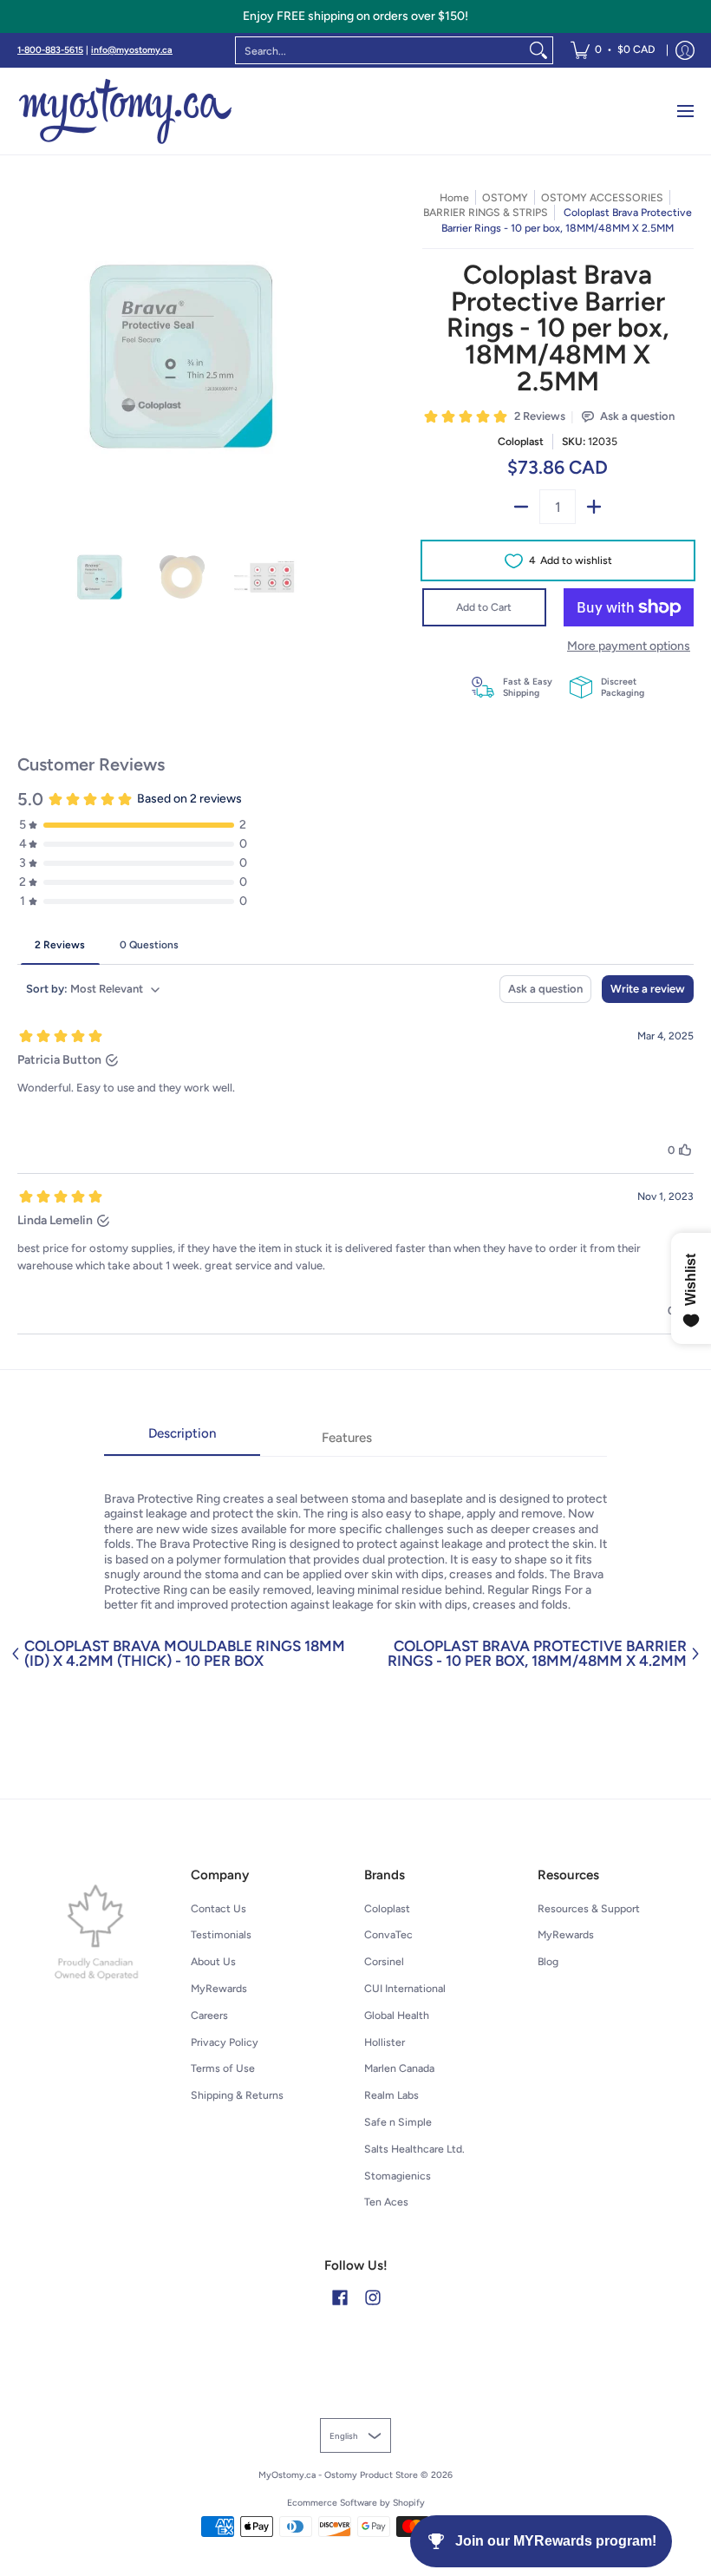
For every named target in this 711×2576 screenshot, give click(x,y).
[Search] (538, 50)
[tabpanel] (355, 1534)
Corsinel (384, 1961)
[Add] (594, 507)
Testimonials (221, 1934)
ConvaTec (388, 1934)
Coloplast (521, 441)
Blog (548, 1961)
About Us (213, 1961)
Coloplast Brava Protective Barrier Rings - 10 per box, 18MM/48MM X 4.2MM (537, 1654)
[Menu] (685, 111)
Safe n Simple (398, 2122)
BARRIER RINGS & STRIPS (486, 212)
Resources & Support (589, 1908)
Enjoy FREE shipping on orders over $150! (355, 16)
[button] (340, 2297)
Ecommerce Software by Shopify (356, 2503)
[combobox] (380, 50)
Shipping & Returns (237, 2095)
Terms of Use (223, 2068)
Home (454, 197)
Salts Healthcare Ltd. (414, 2149)
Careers (209, 2015)
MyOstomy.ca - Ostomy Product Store (338, 2475)
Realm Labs (391, 2095)
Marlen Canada (399, 2068)
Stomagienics (398, 2176)
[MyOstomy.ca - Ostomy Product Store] (126, 111)
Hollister (385, 2042)
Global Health (397, 2015)
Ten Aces (386, 2202)
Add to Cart (484, 607)
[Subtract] (521, 507)
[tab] (182, 1439)
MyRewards (219, 1988)
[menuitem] (613, 50)
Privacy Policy (225, 2042)
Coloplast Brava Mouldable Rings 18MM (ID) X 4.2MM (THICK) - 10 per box (185, 1654)
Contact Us (219, 1908)
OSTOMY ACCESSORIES (602, 197)
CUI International (405, 1988)
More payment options (629, 646)
